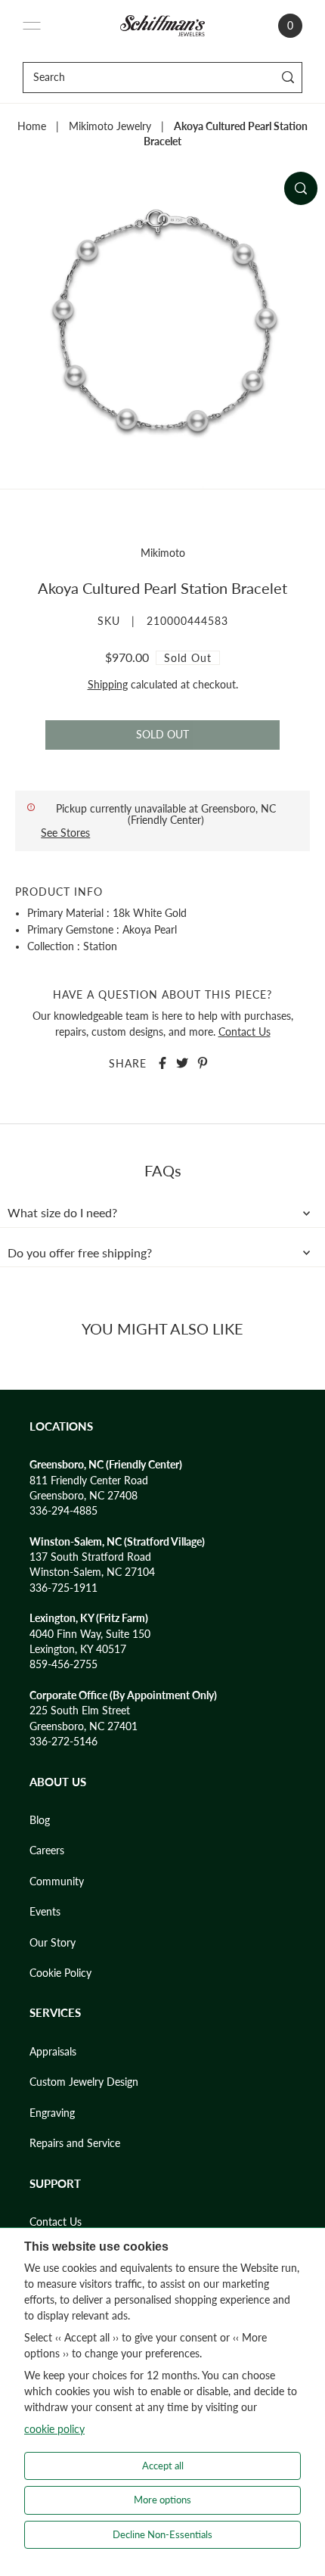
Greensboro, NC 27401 (84, 1726)
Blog (40, 1820)
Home (32, 126)
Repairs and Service (75, 2143)
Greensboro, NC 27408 (84, 1496)
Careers (47, 1850)
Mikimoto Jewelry (110, 126)
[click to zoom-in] (301, 188)
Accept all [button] (163, 2466)
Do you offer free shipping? (80, 1253)
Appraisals (53, 2052)
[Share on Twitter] (182, 1063)
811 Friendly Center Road (89, 1481)
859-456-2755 (63, 1664)
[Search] (288, 78)
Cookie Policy (60, 1973)
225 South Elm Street (80, 1711)
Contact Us (245, 1032)
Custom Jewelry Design (84, 2082)
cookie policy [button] (54, 2429)
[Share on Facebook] (162, 1063)
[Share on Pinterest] (203, 1063)
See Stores (65, 833)
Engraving (52, 2113)
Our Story (53, 1943)
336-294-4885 (63, 1511)
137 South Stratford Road (90, 1557)
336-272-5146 (63, 1742)
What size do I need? (62, 1213)
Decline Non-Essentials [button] (162, 2534)
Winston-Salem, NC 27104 (92, 1572)
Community (57, 1882)
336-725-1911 (63, 1588)
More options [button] (162, 2500)
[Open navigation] (32, 26)
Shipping (108, 685)
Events (45, 1912)
